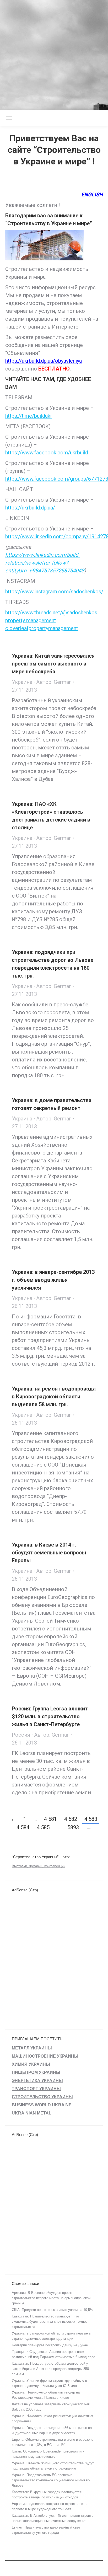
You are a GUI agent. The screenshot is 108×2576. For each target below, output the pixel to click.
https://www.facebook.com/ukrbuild (47, 453)
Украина (22, 682)
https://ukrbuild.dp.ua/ (30, 508)
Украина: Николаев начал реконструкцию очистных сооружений (52, 2419)
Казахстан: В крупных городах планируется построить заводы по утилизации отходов (47, 2495)
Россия (21, 1735)
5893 (73, 1827)
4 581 (50, 1819)
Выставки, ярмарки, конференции (39, 1866)
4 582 (71, 1819)
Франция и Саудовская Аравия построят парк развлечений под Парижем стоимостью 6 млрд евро (53, 2354)
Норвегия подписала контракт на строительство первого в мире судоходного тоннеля (50, 2506)
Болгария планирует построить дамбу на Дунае (50, 2345)
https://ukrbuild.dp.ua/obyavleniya (44, 361)
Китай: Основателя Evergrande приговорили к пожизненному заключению (48, 2454)
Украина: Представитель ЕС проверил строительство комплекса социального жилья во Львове (51, 2480)
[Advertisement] (54, 54)
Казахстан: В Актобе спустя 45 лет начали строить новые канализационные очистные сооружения (53, 2518)
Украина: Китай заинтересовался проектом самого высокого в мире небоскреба (53, 664)
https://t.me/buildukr (29, 416)
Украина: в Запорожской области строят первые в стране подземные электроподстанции (51, 2336)
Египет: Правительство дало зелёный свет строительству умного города (46, 2530)
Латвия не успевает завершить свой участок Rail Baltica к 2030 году (51, 2407)
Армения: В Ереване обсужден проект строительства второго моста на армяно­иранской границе (51, 2298)
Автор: (54, 682)
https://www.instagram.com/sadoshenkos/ (54, 592)
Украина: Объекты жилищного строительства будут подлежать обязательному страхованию (53, 2466)
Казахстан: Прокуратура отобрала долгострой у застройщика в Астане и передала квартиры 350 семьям (50, 2369)
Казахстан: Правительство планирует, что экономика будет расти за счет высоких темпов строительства (50, 2322)
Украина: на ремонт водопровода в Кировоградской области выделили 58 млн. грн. (54, 1397)
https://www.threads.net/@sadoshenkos (51, 613)
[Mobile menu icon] (9, 118)
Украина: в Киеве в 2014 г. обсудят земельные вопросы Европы (49, 1553)
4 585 (43, 1827)
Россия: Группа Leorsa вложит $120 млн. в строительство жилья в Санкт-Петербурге (50, 1716)
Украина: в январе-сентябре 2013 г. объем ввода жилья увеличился (53, 1280)
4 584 (23, 1827)
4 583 (91, 1819)
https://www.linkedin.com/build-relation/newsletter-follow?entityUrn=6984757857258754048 (45, 563)
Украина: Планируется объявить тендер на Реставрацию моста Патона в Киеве (46, 2395)
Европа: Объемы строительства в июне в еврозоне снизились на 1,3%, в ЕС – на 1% (53, 2442)
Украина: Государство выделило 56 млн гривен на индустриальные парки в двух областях (52, 2430)
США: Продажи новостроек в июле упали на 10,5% (52, 2310)
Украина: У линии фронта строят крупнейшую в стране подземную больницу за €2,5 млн (49, 2383)
